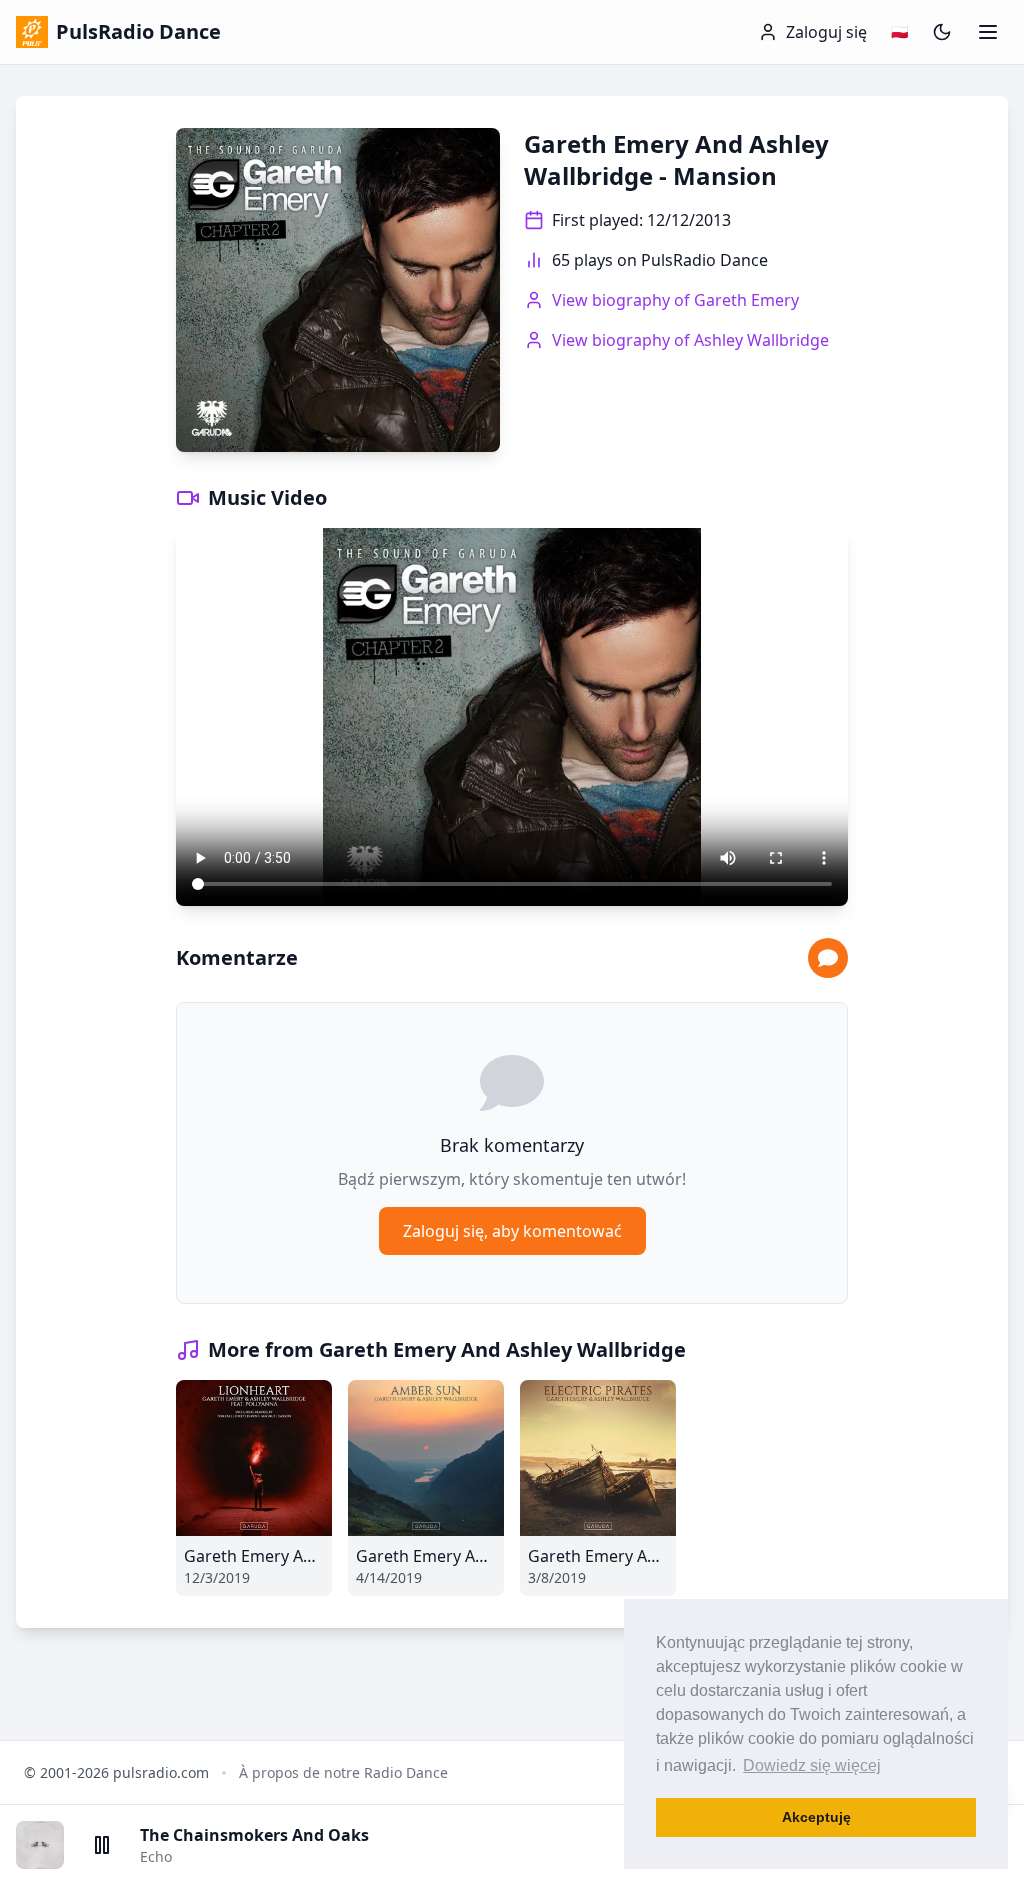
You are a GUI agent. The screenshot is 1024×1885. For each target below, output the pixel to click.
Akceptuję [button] (816, 1817)
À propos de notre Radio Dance (343, 1772)
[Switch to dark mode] (942, 32)
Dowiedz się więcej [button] (812, 1765)
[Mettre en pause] (102, 1845)
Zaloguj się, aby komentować (512, 1231)
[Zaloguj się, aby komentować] (828, 958)
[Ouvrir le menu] (988, 32)
